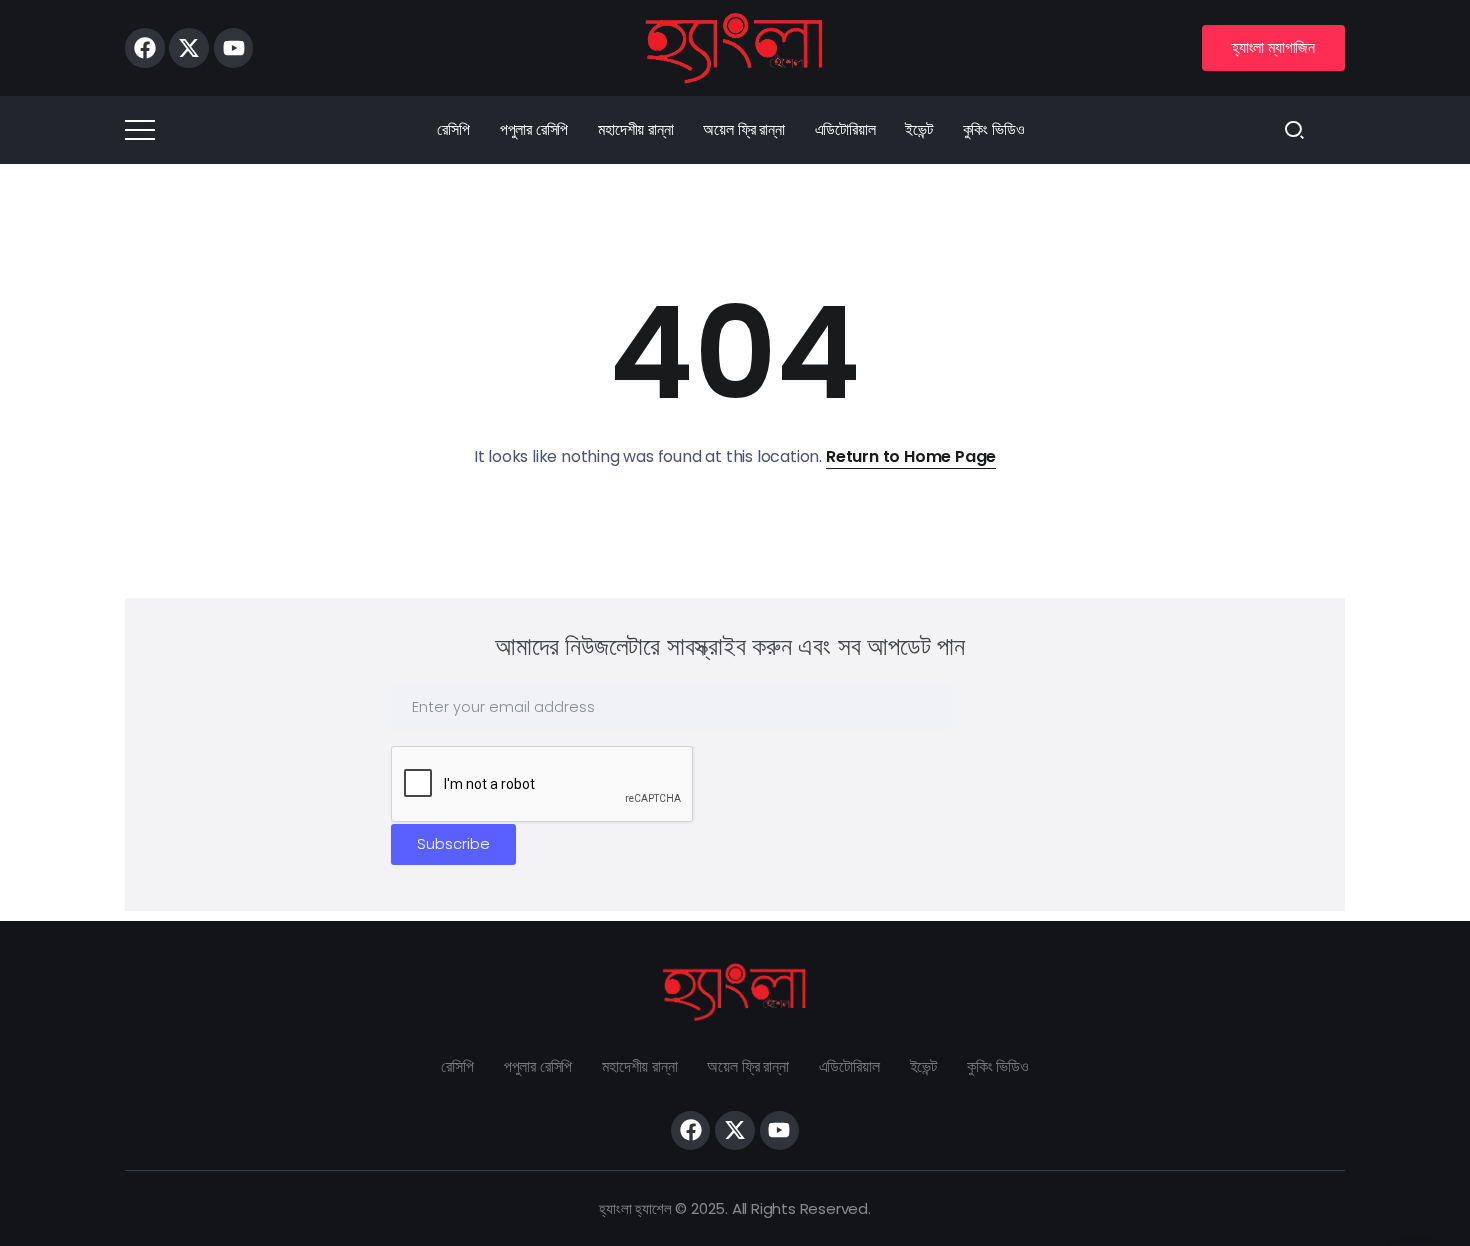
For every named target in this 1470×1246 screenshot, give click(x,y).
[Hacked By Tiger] (735, 46)
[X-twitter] (189, 48)
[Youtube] (234, 48)
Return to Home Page (911, 456)
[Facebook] (145, 48)
